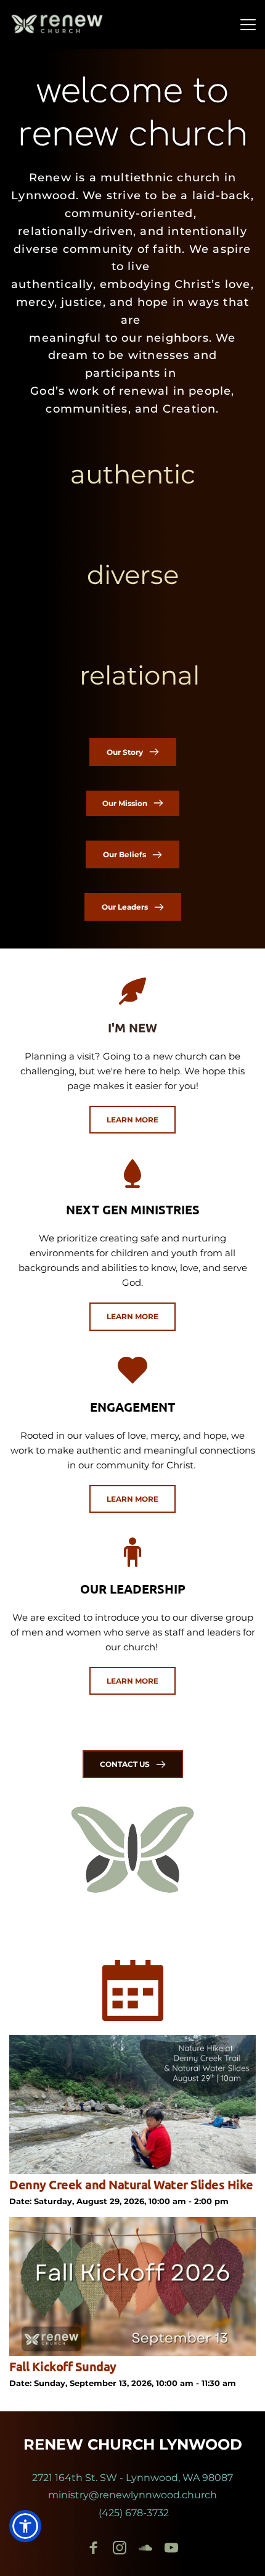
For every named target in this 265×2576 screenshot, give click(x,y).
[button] (248, 24)
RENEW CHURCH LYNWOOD (133, 2444)
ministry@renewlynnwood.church (132, 2495)
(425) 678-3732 (132, 2513)
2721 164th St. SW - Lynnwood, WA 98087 (132, 2478)
